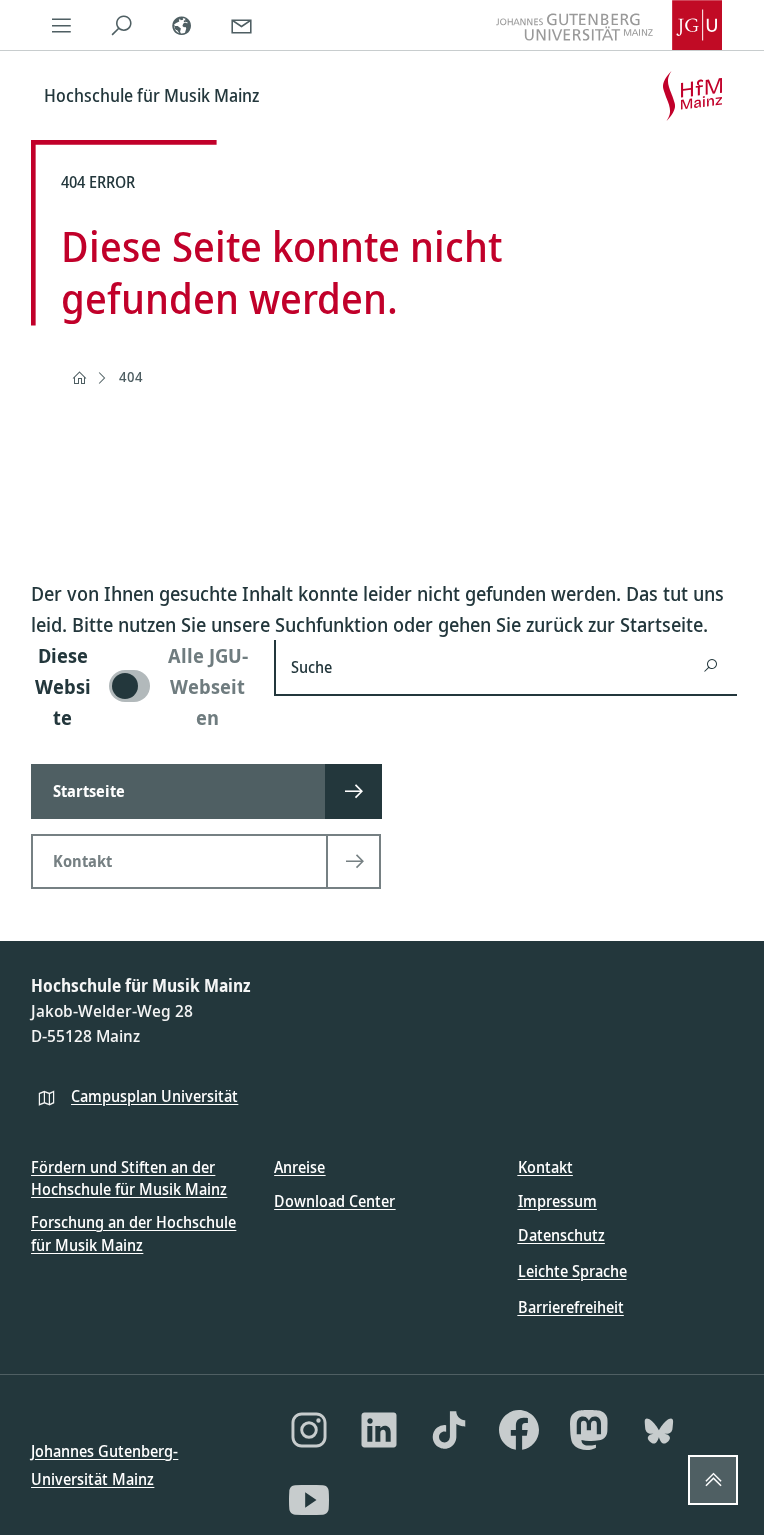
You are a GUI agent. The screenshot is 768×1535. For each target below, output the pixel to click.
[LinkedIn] (379, 1430)
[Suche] (121, 25)
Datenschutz (561, 1235)
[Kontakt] (241, 25)
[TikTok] (449, 1430)
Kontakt (545, 1167)
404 (131, 376)
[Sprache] (181, 25)
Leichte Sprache (572, 1271)
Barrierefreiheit (571, 1307)
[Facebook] (519, 1430)
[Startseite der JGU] (609, 25)
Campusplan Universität (154, 1096)
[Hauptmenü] (61, 25)
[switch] (140, 686)
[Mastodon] (589, 1430)
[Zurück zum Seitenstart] (713, 1480)
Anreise (299, 1167)
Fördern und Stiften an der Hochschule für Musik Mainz (129, 1178)
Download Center (334, 1201)
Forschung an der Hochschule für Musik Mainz (133, 1233)
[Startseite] (79, 378)
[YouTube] (309, 1500)
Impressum (557, 1201)
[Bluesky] (659, 1430)
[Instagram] (309, 1430)
